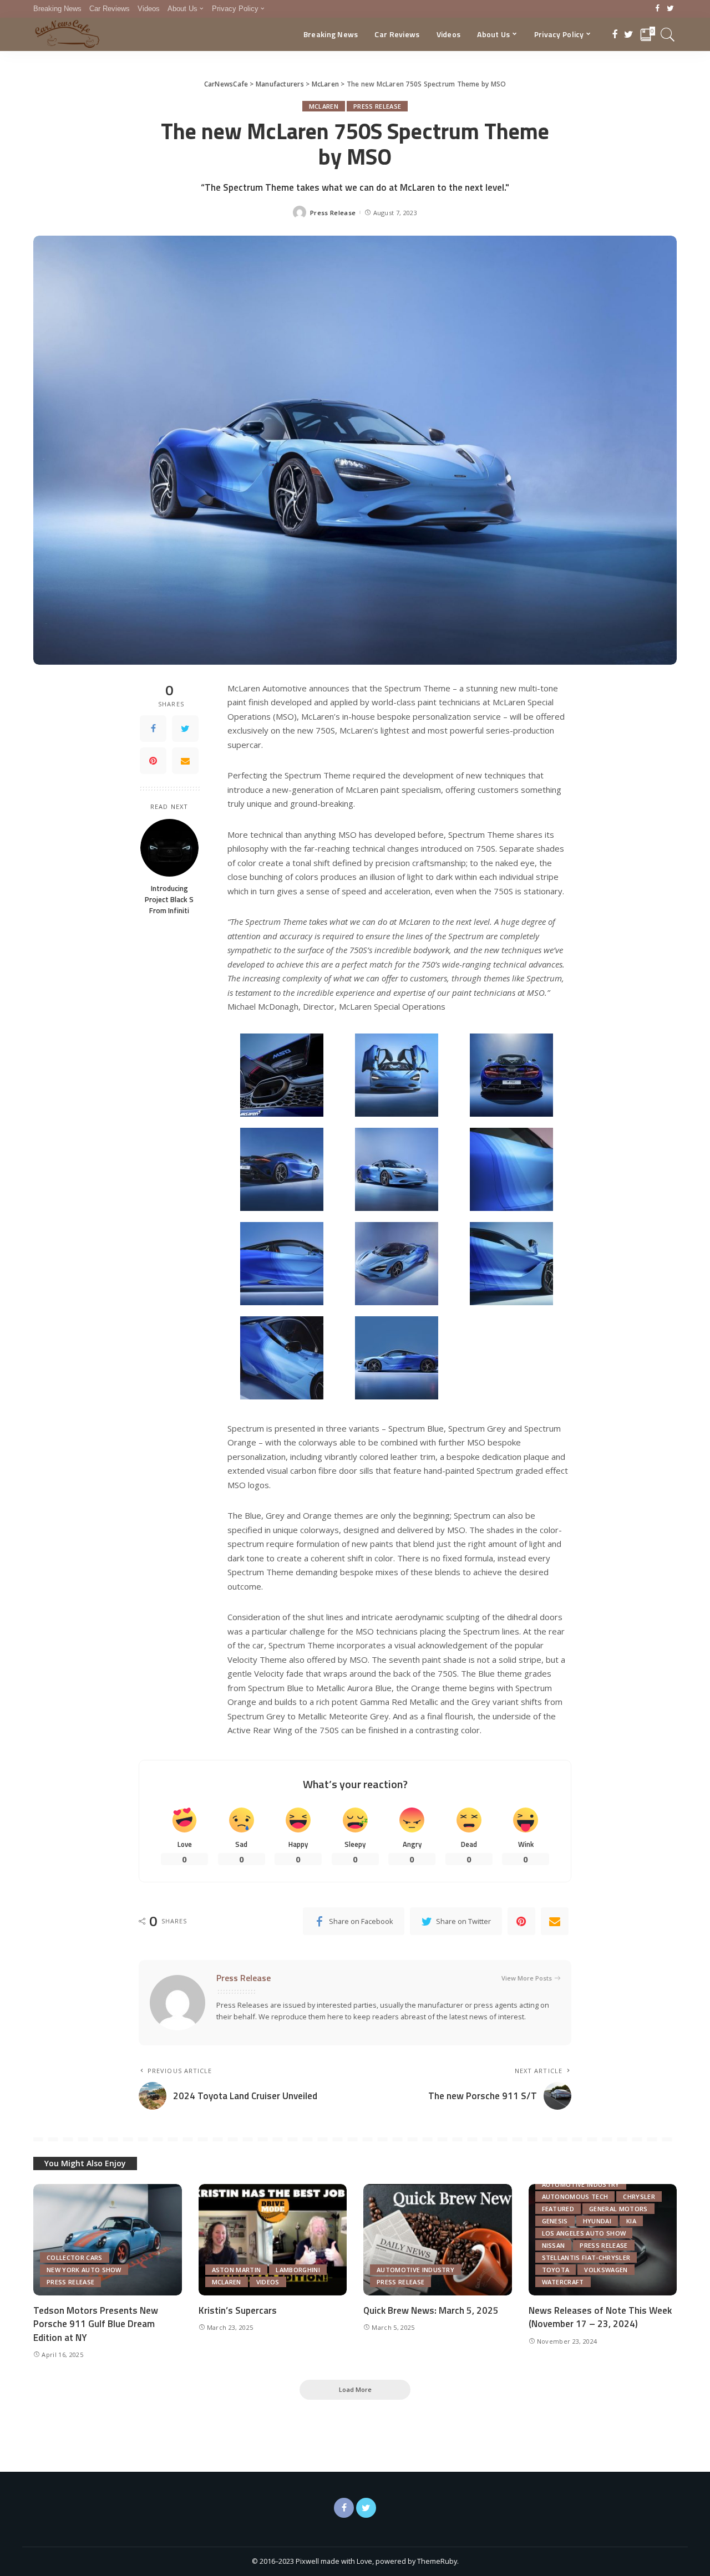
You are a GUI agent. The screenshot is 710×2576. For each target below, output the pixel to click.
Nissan (554, 2245)
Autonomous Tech (575, 2196)
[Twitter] (670, 9)
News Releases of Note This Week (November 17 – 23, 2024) (600, 2317)
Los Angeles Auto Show (584, 2233)
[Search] (668, 34)
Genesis (555, 2221)
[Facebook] (658, 9)
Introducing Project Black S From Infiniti (169, 899)
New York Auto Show (84, 2270)
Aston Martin (237, 2270)
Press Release (377, 106)
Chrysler (639, 2196)
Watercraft (563, 2282)
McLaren (324, 106)
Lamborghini (298, 2270)
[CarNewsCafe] (67, 34)
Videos (268, 2282)
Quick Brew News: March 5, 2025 (431, 2310)
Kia (631, 2221)
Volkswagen (606, 2270)
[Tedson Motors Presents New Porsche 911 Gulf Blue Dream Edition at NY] (108, 2240)
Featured (558, 2209)
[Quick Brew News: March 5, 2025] (438, 2240)
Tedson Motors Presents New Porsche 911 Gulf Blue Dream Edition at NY (96, 2324)
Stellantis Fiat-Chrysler (586, 2257)
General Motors (618, 2209)
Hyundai (597, 2221)
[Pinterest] (153, 761)
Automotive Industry (415, 2270)
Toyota (556, 2270)
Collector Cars (75, 2257)
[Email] (185, 761)
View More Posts (527, 1978)
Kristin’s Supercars (238, 2310)
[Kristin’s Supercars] (273, 2240)
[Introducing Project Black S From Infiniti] (169, 847)
